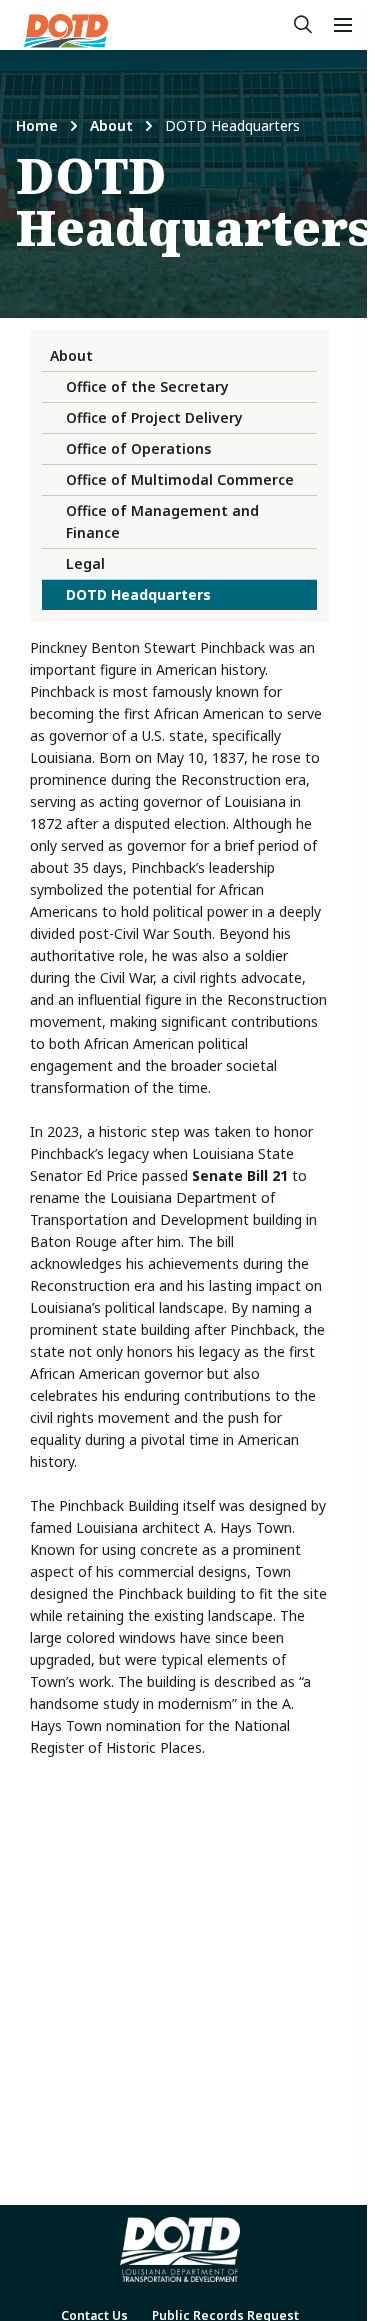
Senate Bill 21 (240, 1175)
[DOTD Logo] (66, 31)
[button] (343, 25)
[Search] (303, 25)
